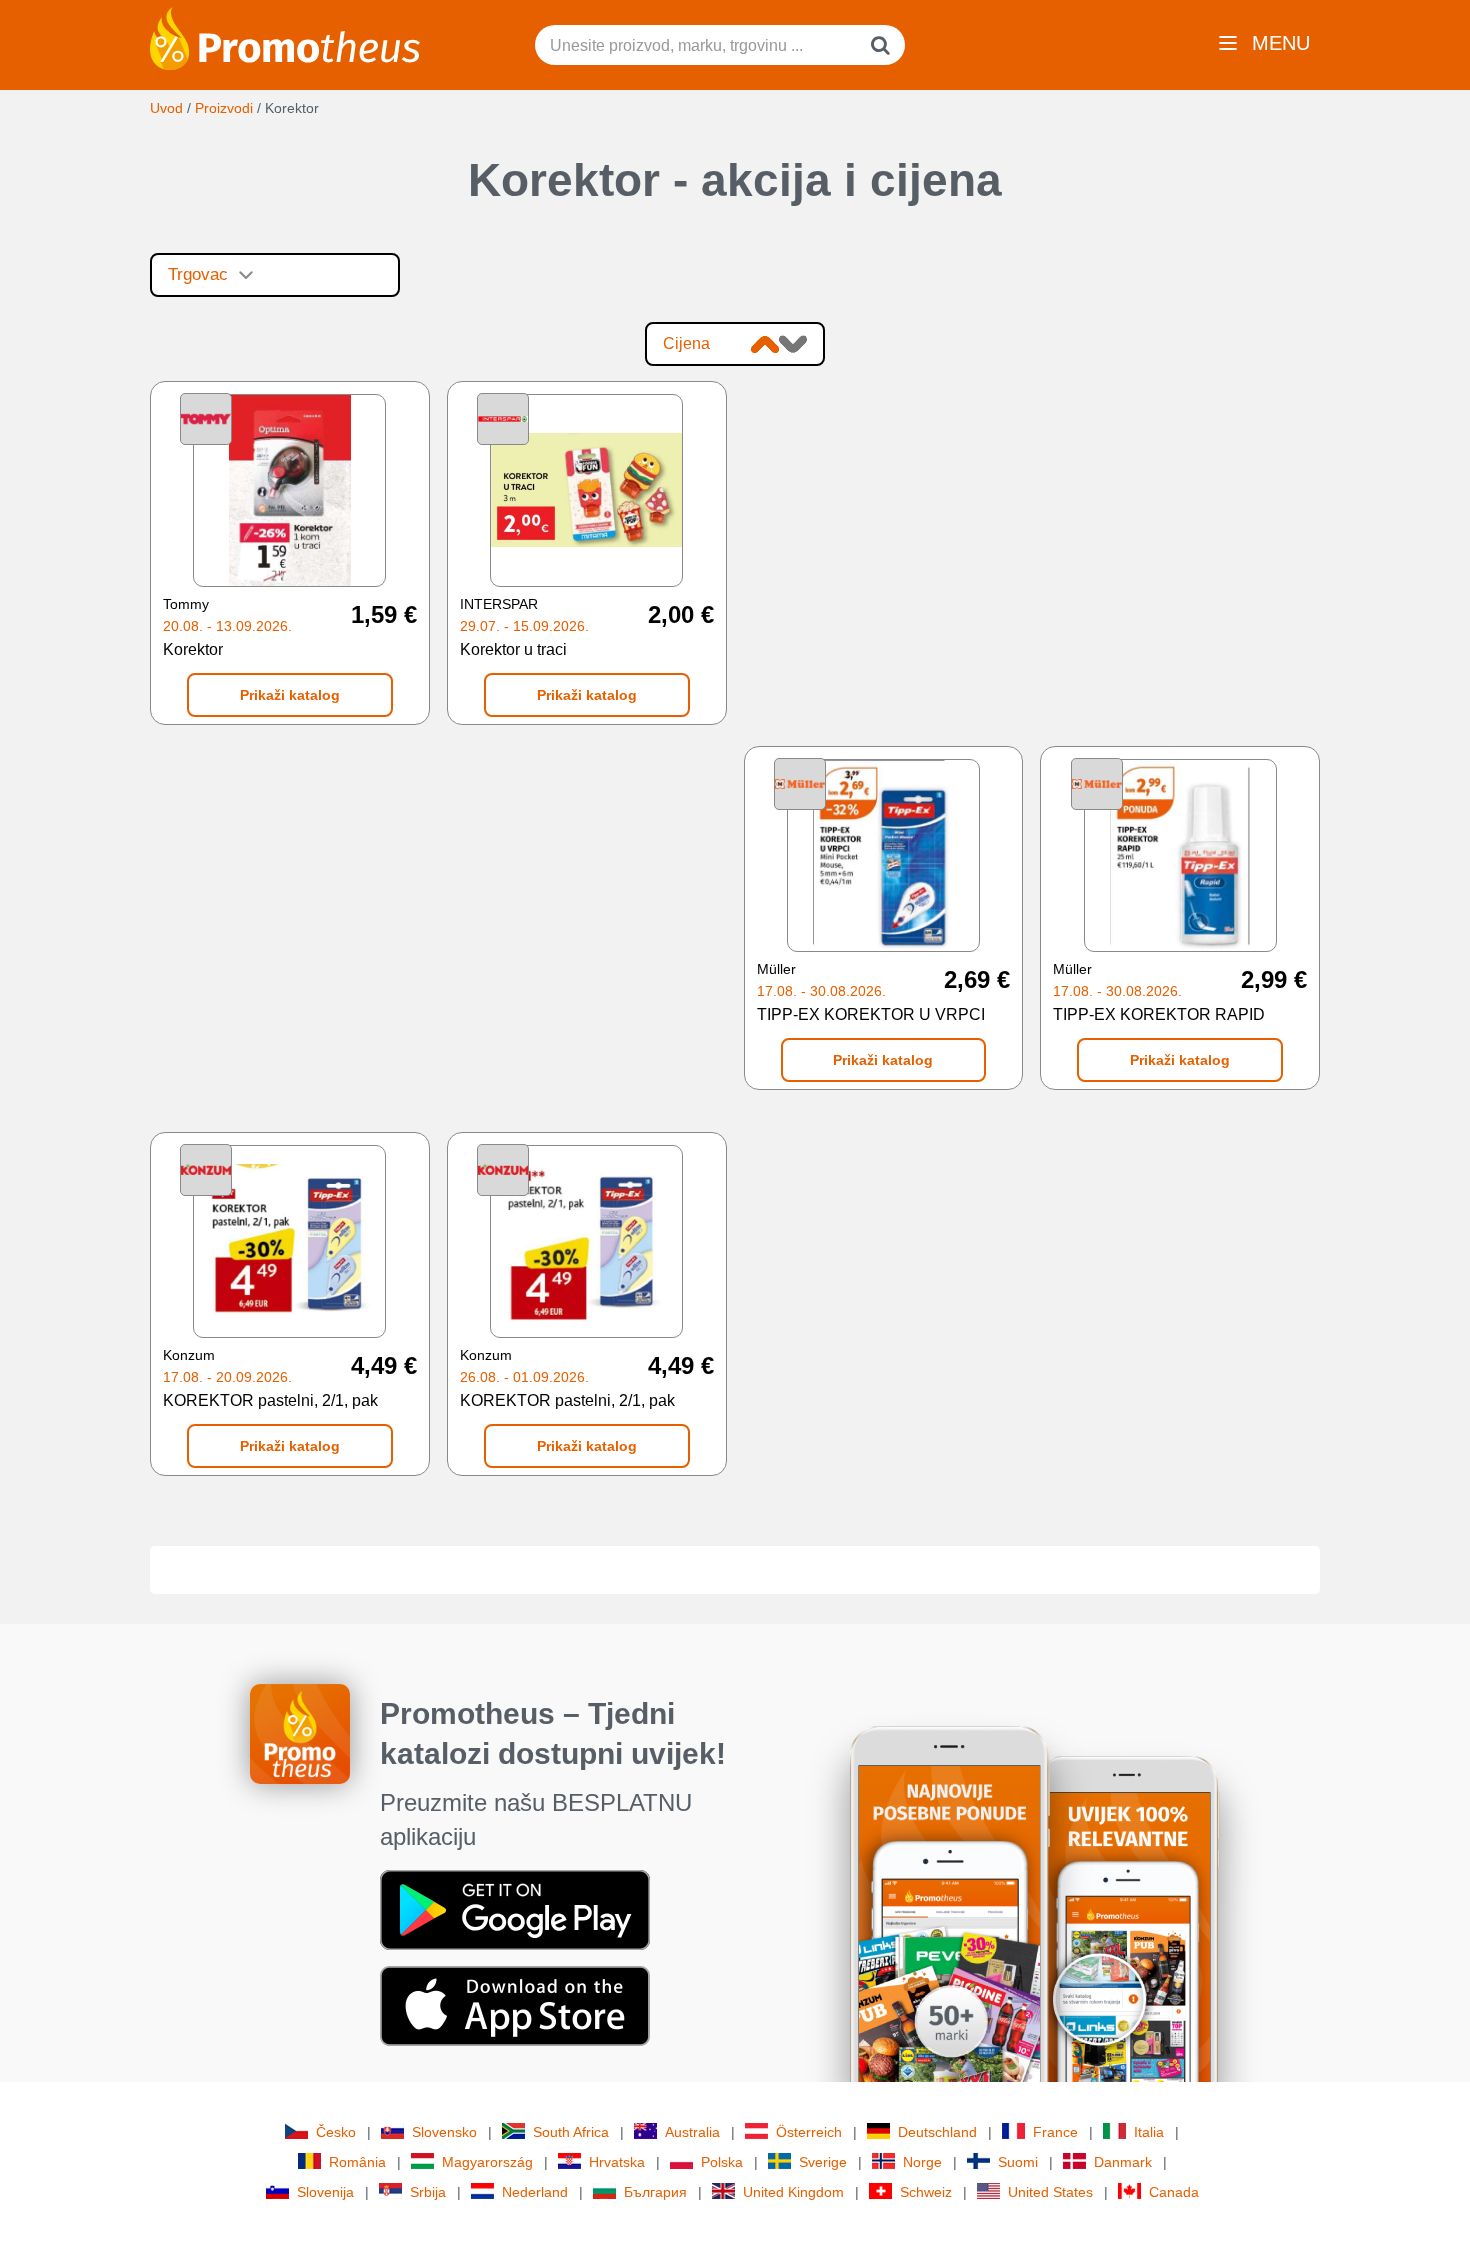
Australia (692, 2132)
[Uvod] (285, 37)
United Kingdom (793, 2192)
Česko (336, 2132)
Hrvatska (617, 2162)
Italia (1149, 2132)
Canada (1174, 2192)
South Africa (571, 2132)
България (655, 2192)
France (1055, 2132)
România (357, 2162)
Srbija (428, 2192)
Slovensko (444, 2132)
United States (1050, 2192)
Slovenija (325, 2192)
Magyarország (487, 2162)
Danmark (1123, 2162)
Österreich (809, 2132)
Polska (722, 2162)
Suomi (1018, 2162)
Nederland (535, 2192)
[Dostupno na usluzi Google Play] (515, 1908)
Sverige (823, 2162)
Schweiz (926, 2192)
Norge (922, 2162)
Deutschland (937, 2132)
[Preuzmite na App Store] (515, 2004)
